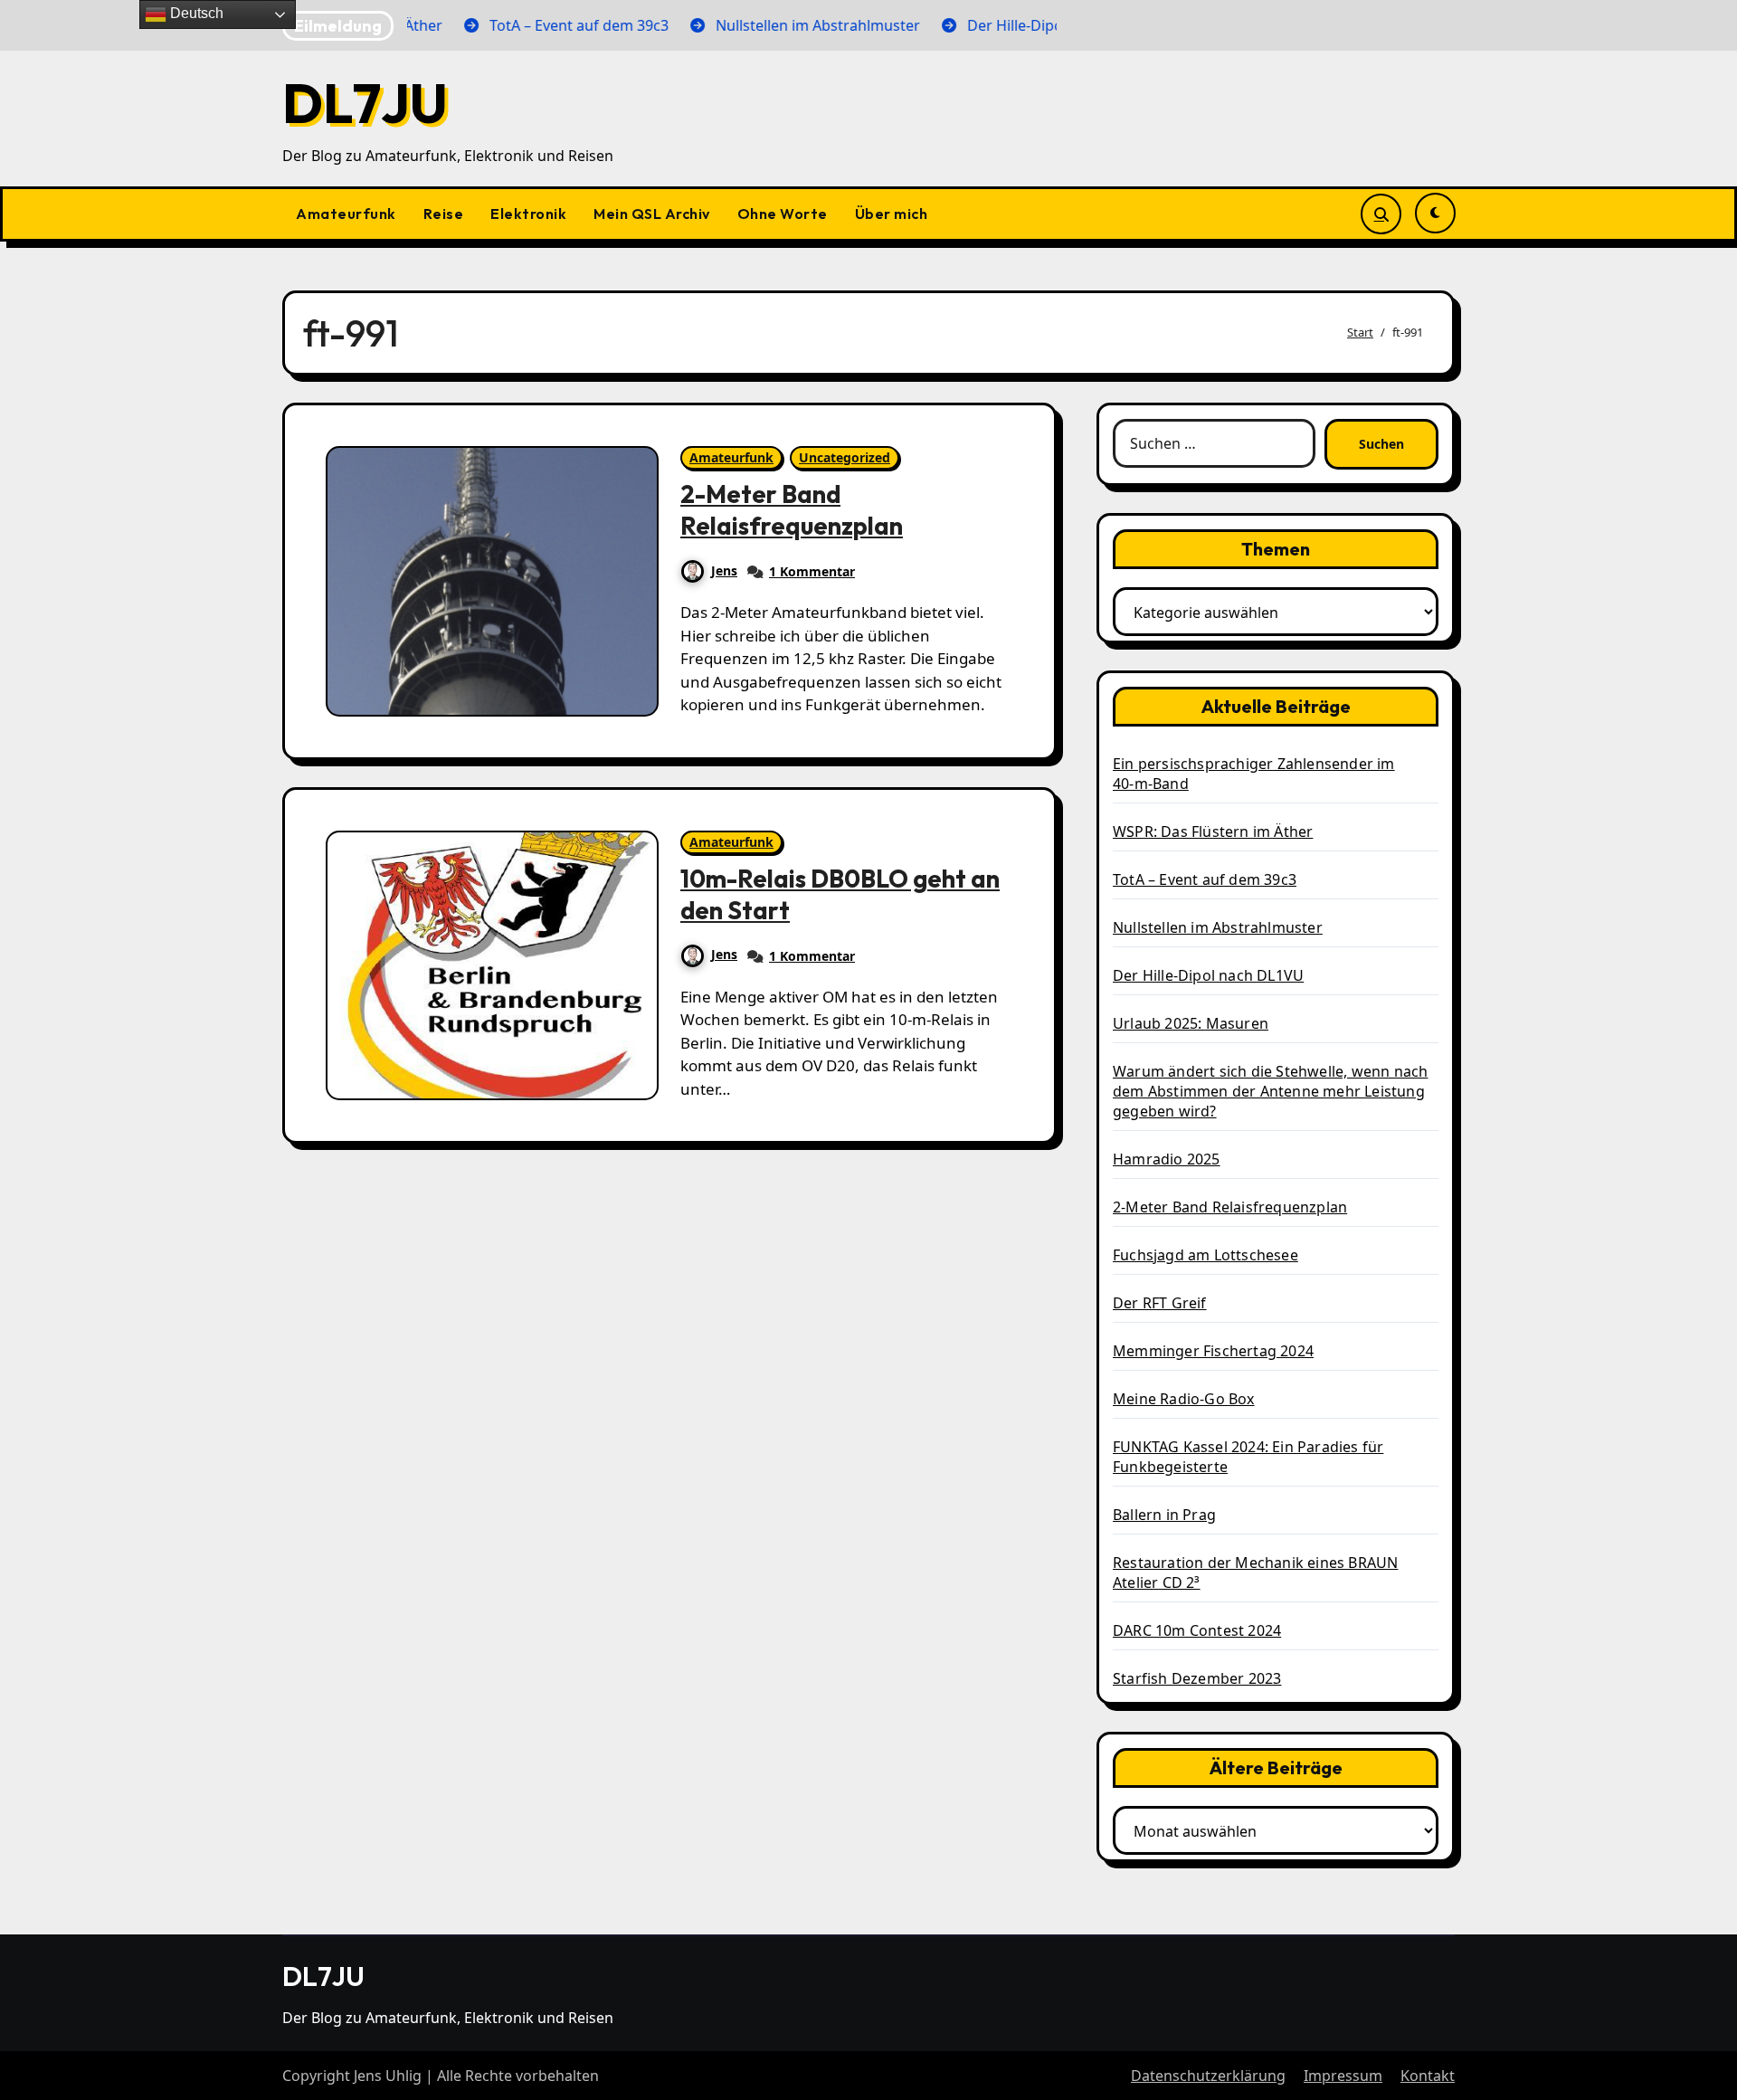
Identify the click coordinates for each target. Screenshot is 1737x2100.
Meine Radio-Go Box (1184, 1399)
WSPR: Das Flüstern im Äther (1213, 831)
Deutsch (195, 13)
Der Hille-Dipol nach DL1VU (1208, 975)
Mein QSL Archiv (652, 214)
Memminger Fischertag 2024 (1213, 1351)
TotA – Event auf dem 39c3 (1205, 879)
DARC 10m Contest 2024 (1197, 1630)
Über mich (892, 214)
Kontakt (1428, 2076)
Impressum (1343, 2076)
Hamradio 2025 (1167, 1159)
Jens (724, 570)
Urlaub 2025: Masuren (1191, 1023)
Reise (444, 214)
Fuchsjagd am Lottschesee (1205, 1255)
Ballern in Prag (1164, 1515)
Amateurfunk (346, 214)
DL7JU (365, 103)
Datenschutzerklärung (1208, 2076)
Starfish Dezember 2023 (1197, 1678)
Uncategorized (845, 457)
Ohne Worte (783, 214)
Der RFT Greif (1160, 1303)
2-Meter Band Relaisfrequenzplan (792, 510)
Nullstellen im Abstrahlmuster (1218, 927)
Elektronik (528, 214)
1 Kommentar (812, 571)
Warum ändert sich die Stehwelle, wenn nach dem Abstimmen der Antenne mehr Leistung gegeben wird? (1270, 1091)
